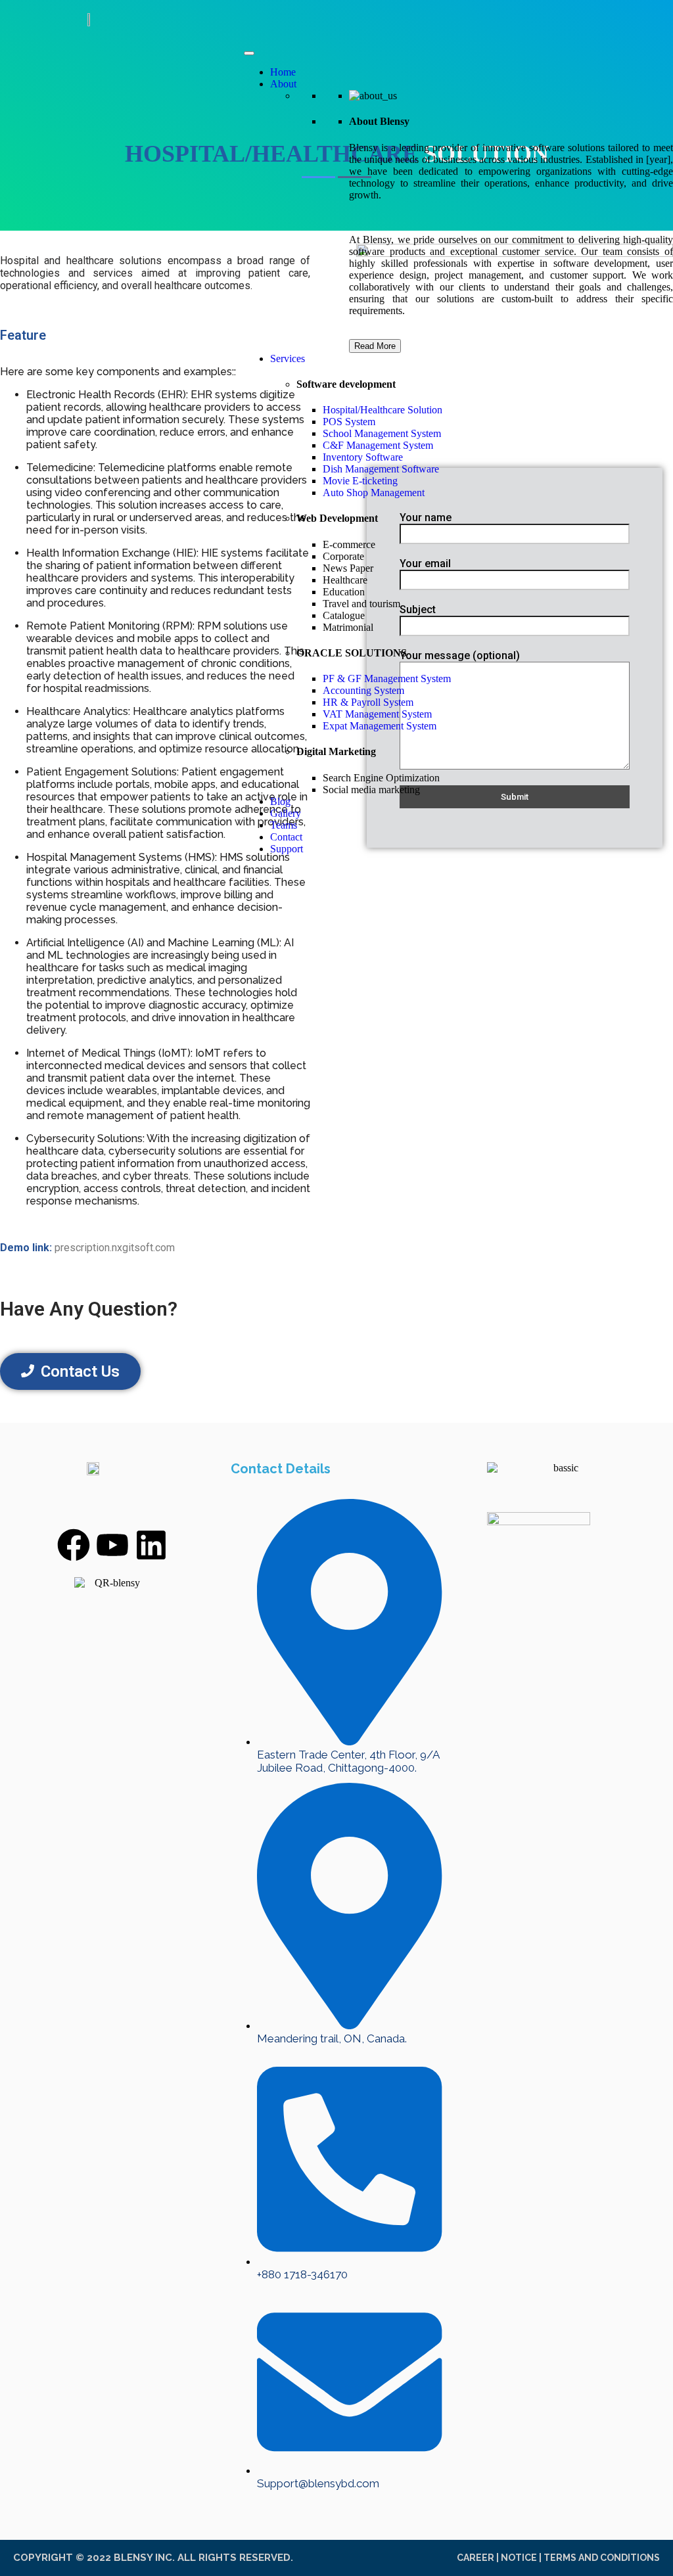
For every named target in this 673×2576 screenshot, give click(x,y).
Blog (280, 801)
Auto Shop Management (374, 493)
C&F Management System (378, 445)
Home (283, 72)
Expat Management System (380, 726)
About (283, 84)
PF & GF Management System (387, 678)
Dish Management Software (381, 469)
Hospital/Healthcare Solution (383, 410)
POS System (349, 422)
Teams (284, 825)
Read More (375, 346)
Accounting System (363, 690)
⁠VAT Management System (377, 714)
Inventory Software (363, 457)
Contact (286, 837)
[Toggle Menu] (249, 53)
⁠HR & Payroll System (368, 702)
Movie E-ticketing (360, 481)
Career (476, 2558)
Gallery (286, 813)
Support (287, 849)
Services (288, 358)
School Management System (382, 433)
